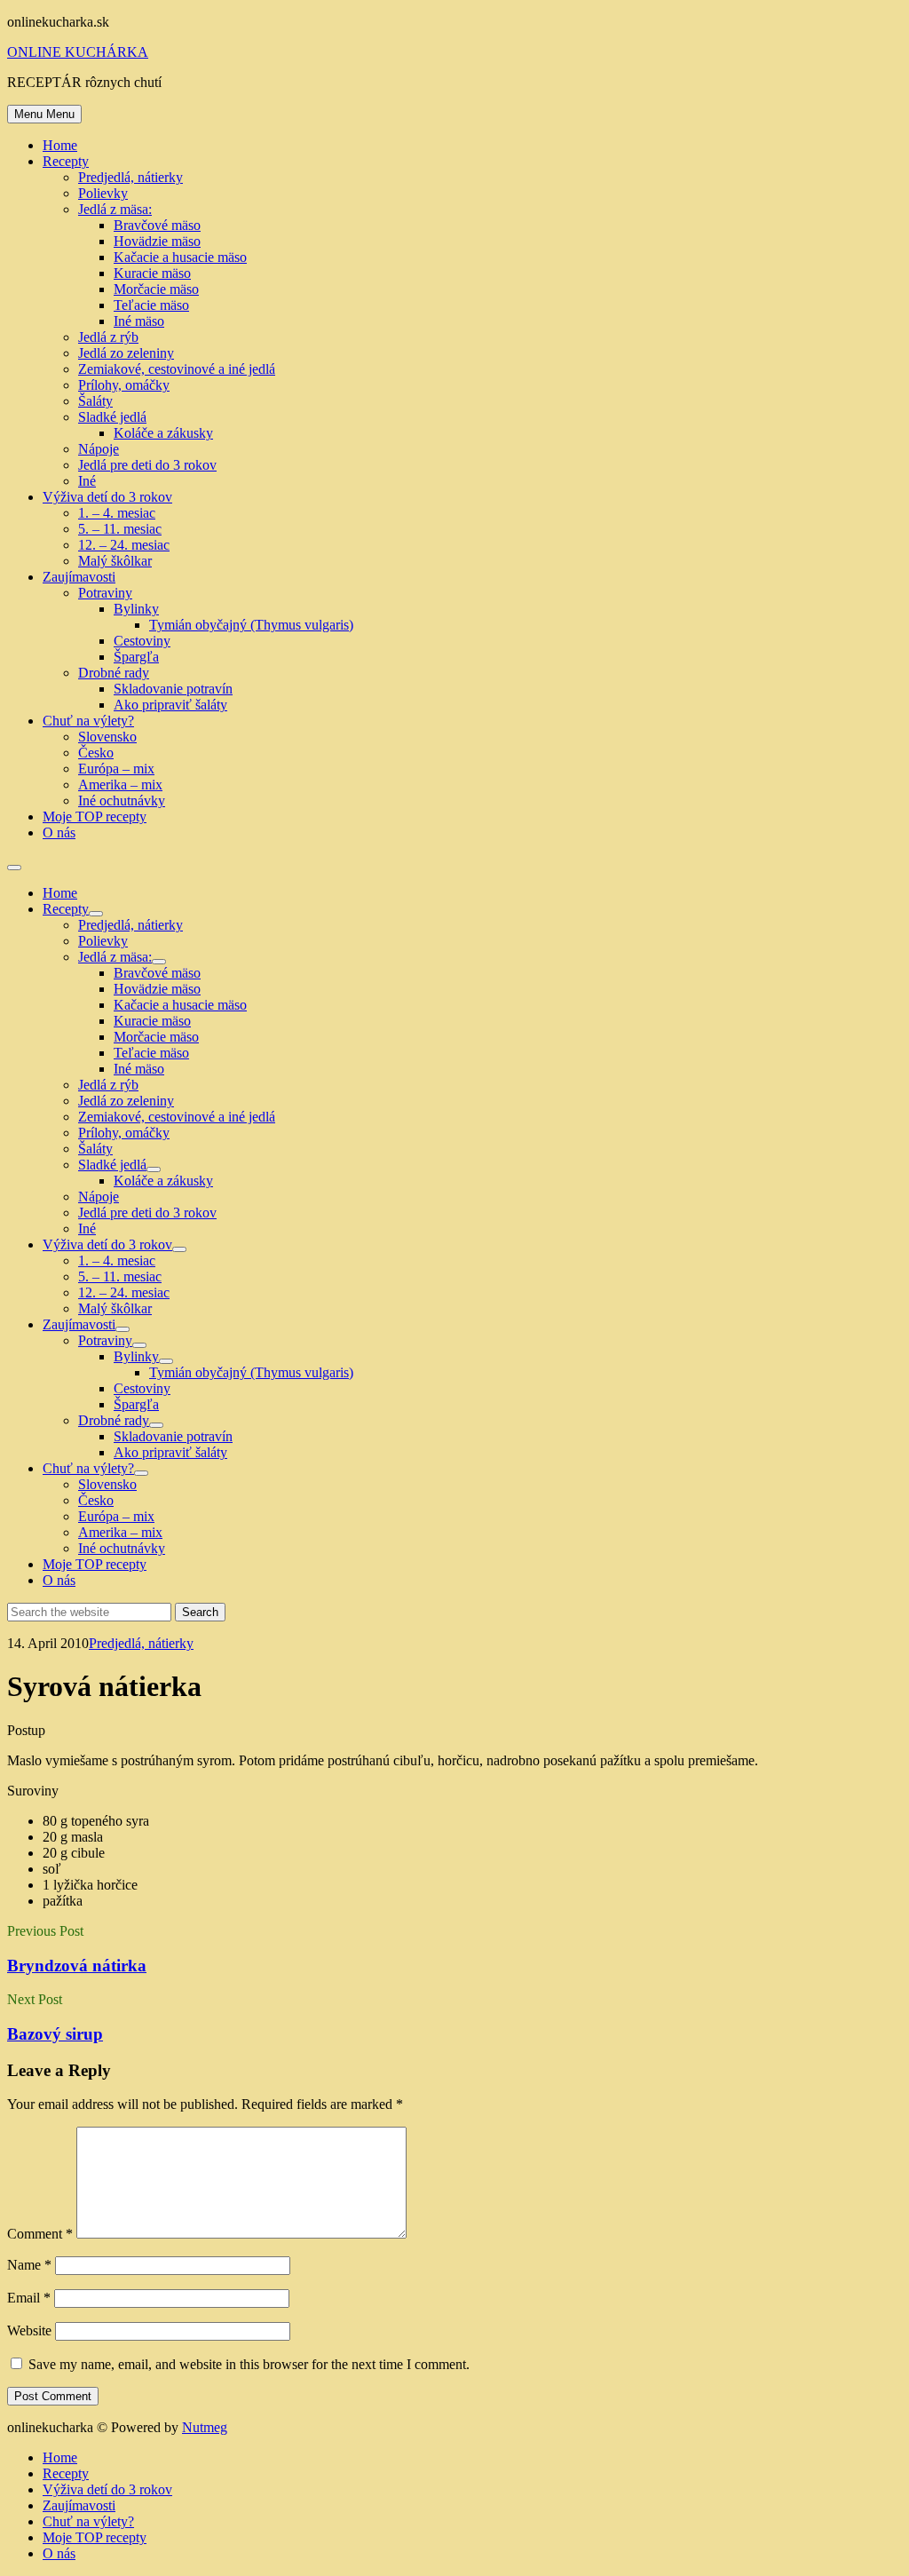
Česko (96, 753)
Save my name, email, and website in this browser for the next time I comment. (249, 2364)
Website (29, 2330)
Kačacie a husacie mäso (180, 257)
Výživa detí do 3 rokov (107, 497)
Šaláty (95, 401)
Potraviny (105, 593)
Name (29, 2265)
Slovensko (107, 737)
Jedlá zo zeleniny (126, 353)
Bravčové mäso (157, 225)
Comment (40, 2234)
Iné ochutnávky (122, 801)
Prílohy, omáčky (124, 385)
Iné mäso (139, 321)
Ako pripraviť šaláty (170, 705)
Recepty (66, 161)
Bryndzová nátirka (77, 1966)
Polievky (103, 193)
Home (60, 145)
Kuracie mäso (152, 273)
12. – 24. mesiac (124, 545)
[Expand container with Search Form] (14, 868)
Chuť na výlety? (88, 721)
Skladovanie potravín (173, 689)
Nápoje (99, 449)
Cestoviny (142, 641)
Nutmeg (205, 2427)
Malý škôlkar (115, 561)
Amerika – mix (120, 785)
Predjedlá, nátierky (130, 177)
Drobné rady (114, 673)
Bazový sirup (55, 2034)
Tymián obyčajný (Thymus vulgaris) (251, 625)
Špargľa (136, 657)
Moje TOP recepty (95, 816)
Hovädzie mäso (157, 241)
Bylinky (136, 609)
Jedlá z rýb (108, 337)
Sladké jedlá (112, 417)
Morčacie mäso (156, 289)
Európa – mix (116, 769)
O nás (59, 832)
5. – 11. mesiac (120, 529)
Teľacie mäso (151, 305)
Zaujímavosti (79, 577)
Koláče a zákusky (163, 433)
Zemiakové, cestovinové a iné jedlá (177, 369)
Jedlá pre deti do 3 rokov (147, 465)
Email (29, 2298)
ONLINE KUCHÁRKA (78, 52)
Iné (87, 481)
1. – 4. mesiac (117, 513)
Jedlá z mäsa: (115, 209)
